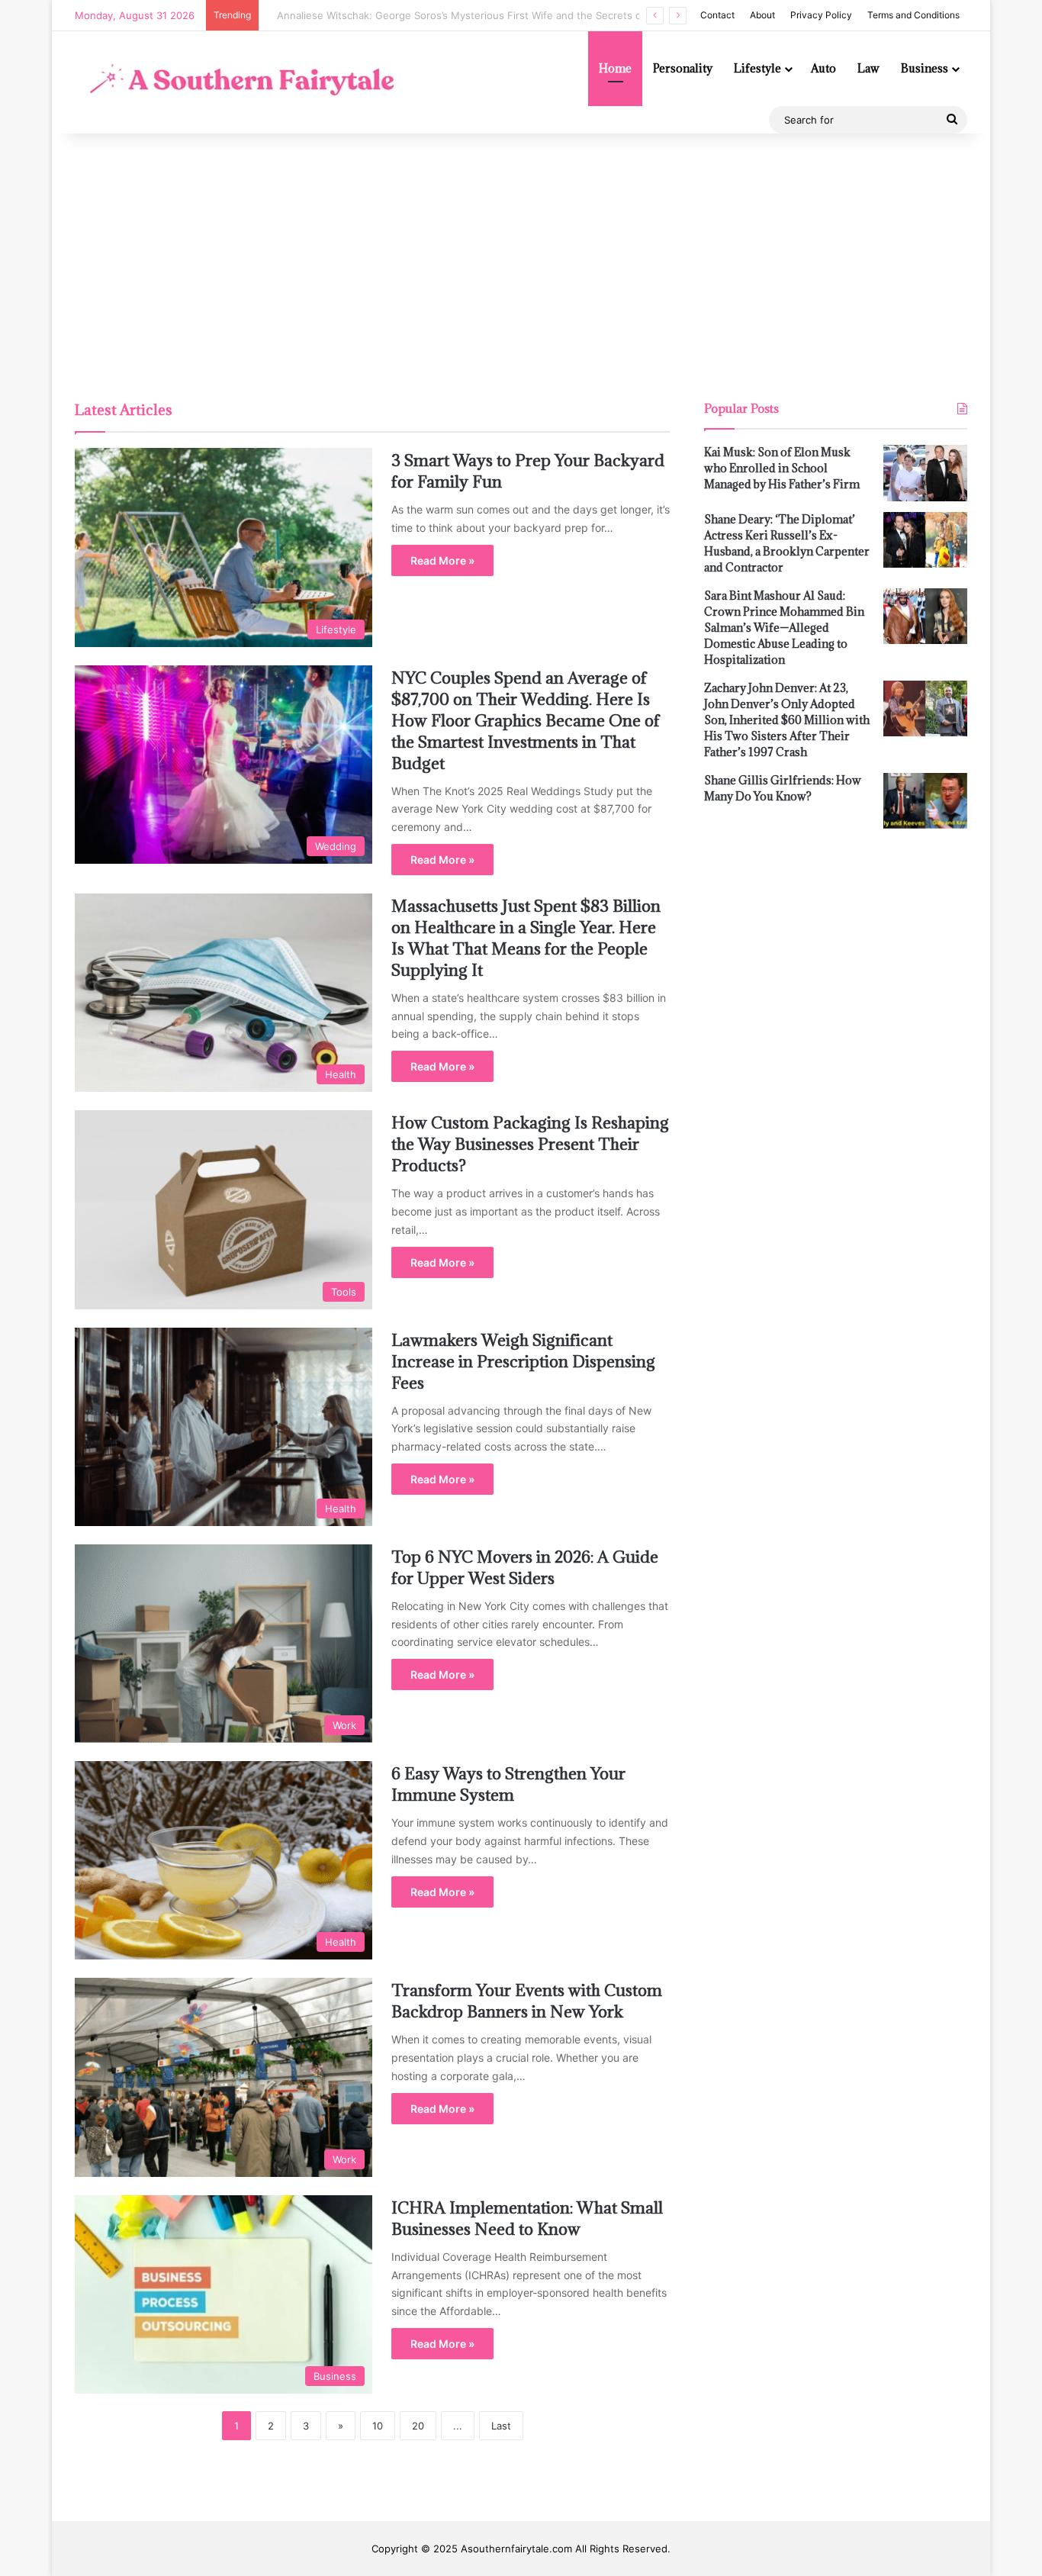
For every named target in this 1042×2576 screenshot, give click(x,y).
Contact (717, 15)
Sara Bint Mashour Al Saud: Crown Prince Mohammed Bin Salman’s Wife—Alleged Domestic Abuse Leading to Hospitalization (784, 628)
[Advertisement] (521, 263)
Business (925, 68)
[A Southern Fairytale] (238, 82)
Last (501, 2426)
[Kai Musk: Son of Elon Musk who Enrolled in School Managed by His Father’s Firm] (925, 473)
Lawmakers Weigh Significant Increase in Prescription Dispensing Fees (523, 1362)
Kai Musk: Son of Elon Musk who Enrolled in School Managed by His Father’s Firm (782, 468)
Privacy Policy (821, 15)
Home (615, 68)
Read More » (442, 560)
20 (418, 2426)
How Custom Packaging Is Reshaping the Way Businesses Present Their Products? (530, 1144)
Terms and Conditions (913, 15)
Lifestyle (757, 68)
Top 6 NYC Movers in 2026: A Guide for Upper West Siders (525, 1568)
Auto (823, 68)
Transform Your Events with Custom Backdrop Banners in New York (527, 2001)
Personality (683, 68)
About (762, 15)
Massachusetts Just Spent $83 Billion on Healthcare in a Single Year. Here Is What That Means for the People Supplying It (526, 938)
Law (868, 68)
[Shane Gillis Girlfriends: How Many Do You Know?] (925, 801)
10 (378, 2426)
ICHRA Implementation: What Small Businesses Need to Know (527, 2219)
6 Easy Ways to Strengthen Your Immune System (508, 1784)
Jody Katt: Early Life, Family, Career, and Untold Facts (394, 15)
